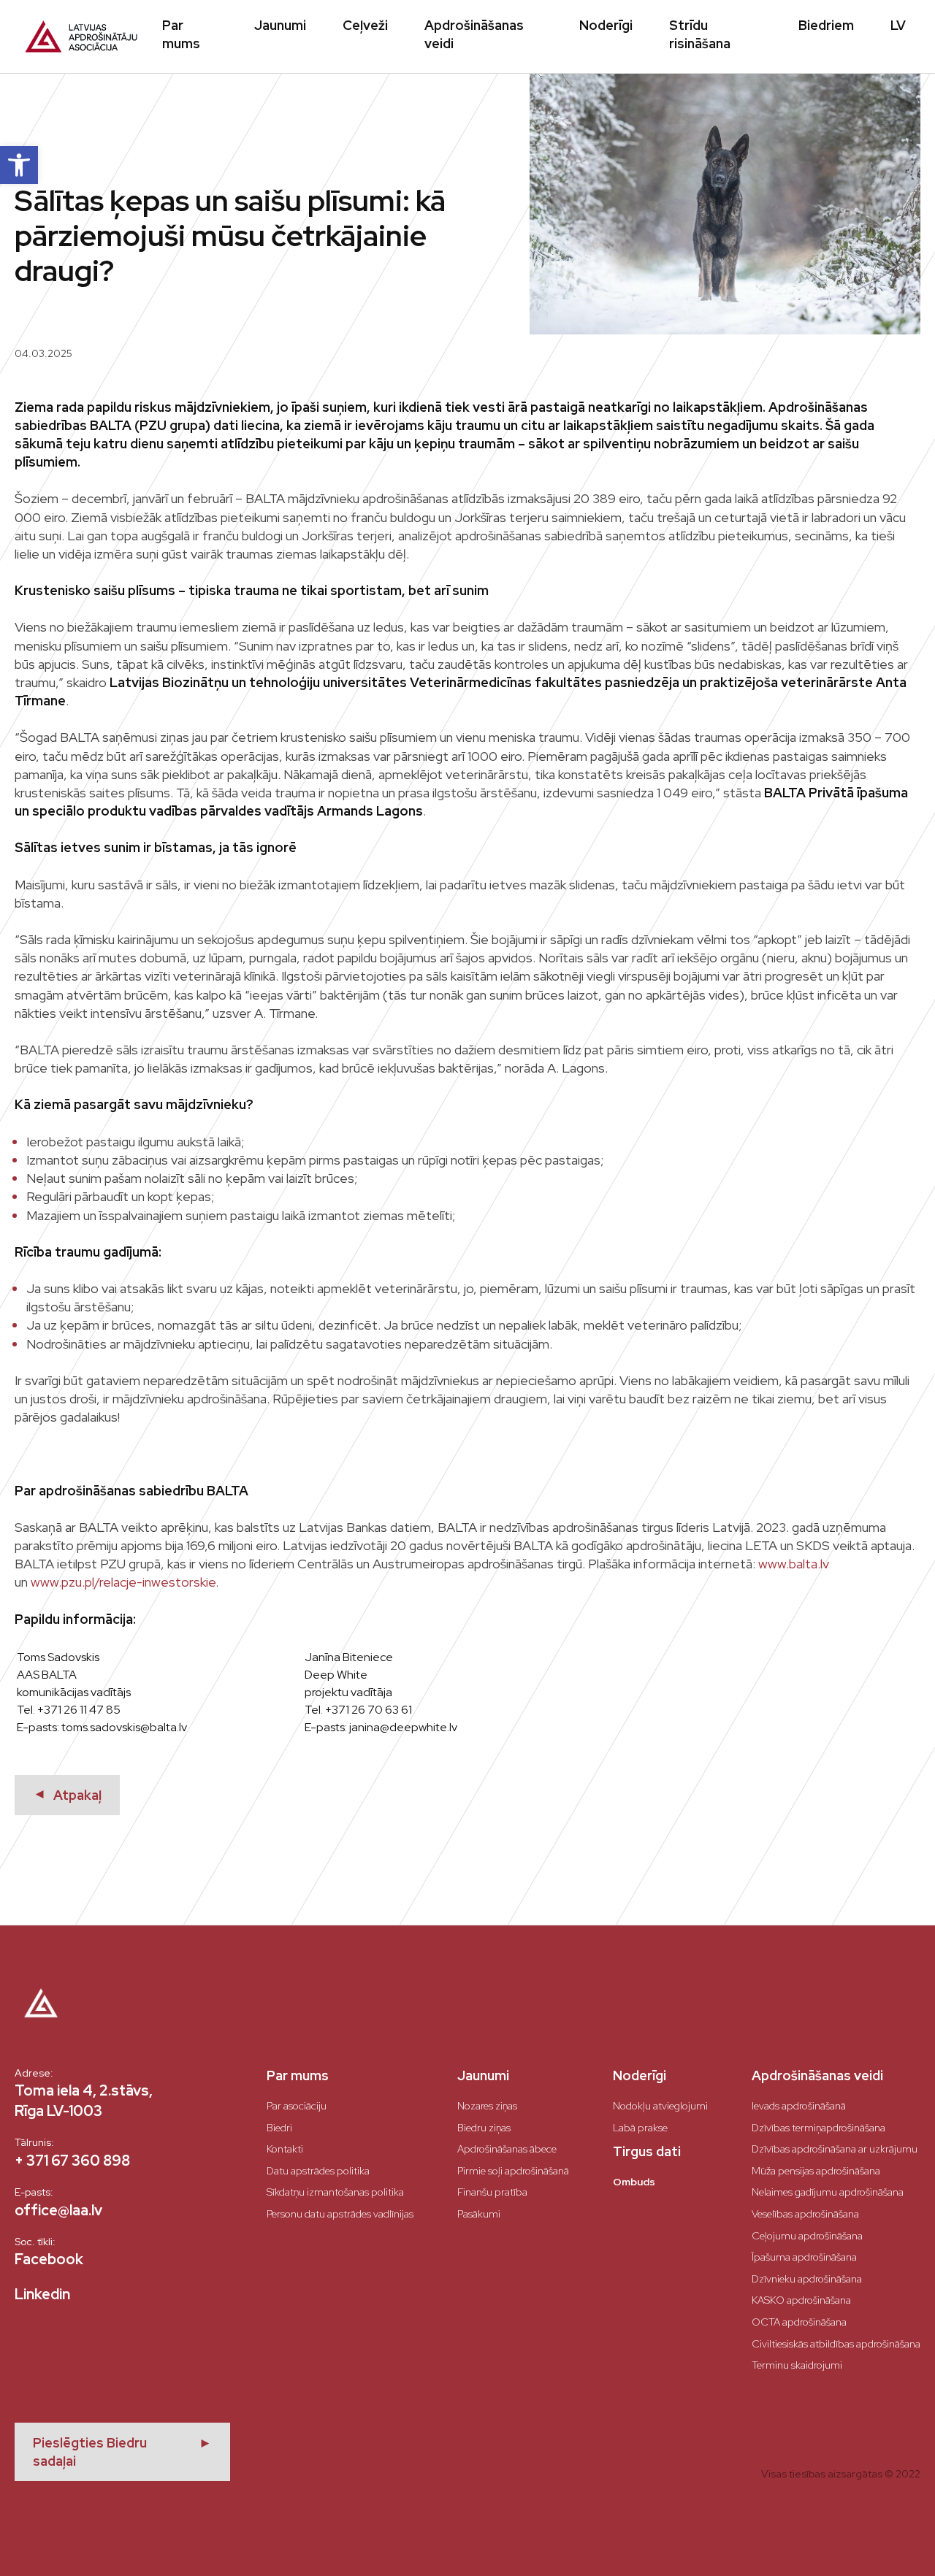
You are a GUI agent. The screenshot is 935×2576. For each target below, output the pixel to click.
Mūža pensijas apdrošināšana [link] (816, 2171)
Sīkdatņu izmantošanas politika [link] (335, 2192)
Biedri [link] (279, 2128)
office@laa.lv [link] (58, 2210)
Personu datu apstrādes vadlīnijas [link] (340, 2214)
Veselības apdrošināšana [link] (805, 2214)
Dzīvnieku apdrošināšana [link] (807, 2279)
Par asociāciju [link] (297, 2106)
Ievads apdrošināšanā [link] (799, 2106)
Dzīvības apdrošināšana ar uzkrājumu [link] (835, 2149)
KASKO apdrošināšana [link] (801, 2300)
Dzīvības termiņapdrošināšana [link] (818, 2128)
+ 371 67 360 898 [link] (72, 2161)
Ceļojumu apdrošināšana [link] (807, 2236)
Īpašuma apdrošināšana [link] (804, 2257)
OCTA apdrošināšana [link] (799, 2322)
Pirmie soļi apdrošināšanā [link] (513, 2171)
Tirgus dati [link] (647, 2151)
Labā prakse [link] (640, 2128)
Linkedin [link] (42, 2294)
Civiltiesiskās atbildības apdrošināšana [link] (836, 2344)
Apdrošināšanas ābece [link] (507, 2149)
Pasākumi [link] (479, 2214)
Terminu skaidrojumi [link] (797, 2365)
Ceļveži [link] (365, 25)
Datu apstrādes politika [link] (318, 2171)
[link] (19, 165)
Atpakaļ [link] (67, 1795)
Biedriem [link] (826, 25)
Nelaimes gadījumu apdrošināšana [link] (828, 2192)
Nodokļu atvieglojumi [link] (660, 2106)
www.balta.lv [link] (794, 1564)
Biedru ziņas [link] (484, 2128)
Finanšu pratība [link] (492, 2192)
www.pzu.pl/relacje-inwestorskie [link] (123, 1582)
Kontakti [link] (285, 2149)
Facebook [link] (49, 2259)
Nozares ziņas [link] (487, 2106)
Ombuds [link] (634, 2182)
